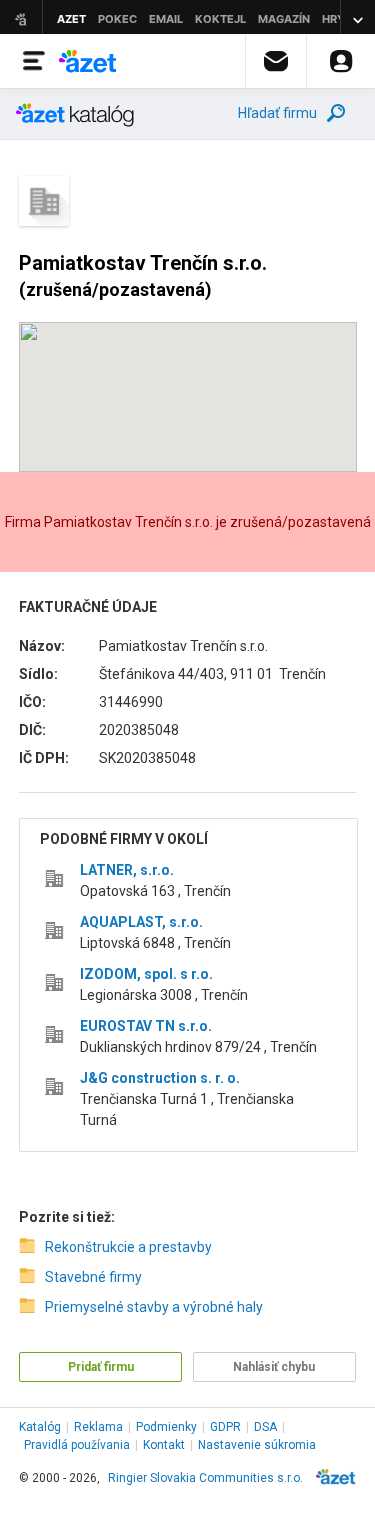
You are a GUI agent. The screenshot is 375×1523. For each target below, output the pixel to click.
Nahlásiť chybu (274, 1367)
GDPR (225, 1427)
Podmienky (166, 1427)
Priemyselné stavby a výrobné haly (154, 1307)
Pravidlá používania (77, 1445)
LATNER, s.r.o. (127, 870)
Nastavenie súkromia (257, 1445)
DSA (265, 1427)
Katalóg (40, 1427)
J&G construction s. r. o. (160, 1078)
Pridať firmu (101, 1367)
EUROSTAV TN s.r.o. (146, 1026)
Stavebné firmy (93, 1277)
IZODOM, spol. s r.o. (146, 974)
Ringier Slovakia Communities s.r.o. (205, 1478)
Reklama (98, 1427)
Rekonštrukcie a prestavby (128, 1247)
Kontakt (164, 1445)
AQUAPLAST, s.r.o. (141, 922)
